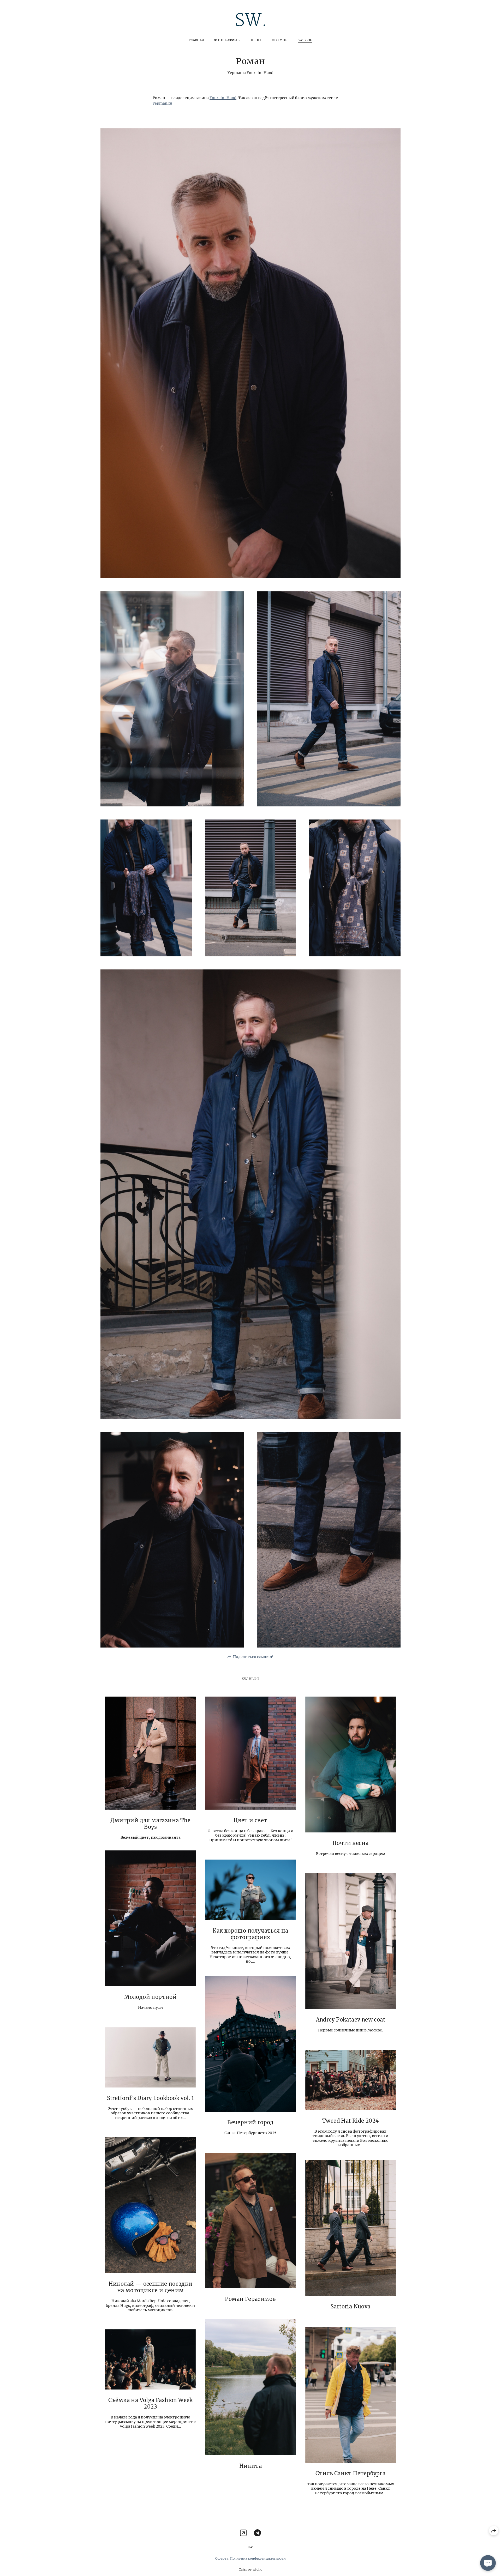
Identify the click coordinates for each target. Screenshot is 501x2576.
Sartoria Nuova (351, 2306)
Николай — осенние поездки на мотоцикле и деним (151, 2287)
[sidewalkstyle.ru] (250, 20)
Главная (196, 40)
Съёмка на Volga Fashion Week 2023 (151, 2403)
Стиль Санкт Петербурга (350, 2473)
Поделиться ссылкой (253, 1657)
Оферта (222, 2558)
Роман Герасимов (250, 2299)
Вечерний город (250, 2122)
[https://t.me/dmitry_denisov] (257, 2533)
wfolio (257, 2569)
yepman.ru (162, 103)
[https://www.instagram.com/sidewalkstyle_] (243, 2533)
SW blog (305, 40)
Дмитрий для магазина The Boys (150, 1824)
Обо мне (280, 40)
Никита (250, 2466)
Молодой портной (150, 1997)
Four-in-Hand (223, 98)
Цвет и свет (250, 1820)
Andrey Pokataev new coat (351, 2020)
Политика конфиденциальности (258, 2558)
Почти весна (350, 1843)
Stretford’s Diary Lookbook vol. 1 (151, 2098)
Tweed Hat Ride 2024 (351, 2121)
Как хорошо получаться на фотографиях (250, 1934)
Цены (256, 40)
